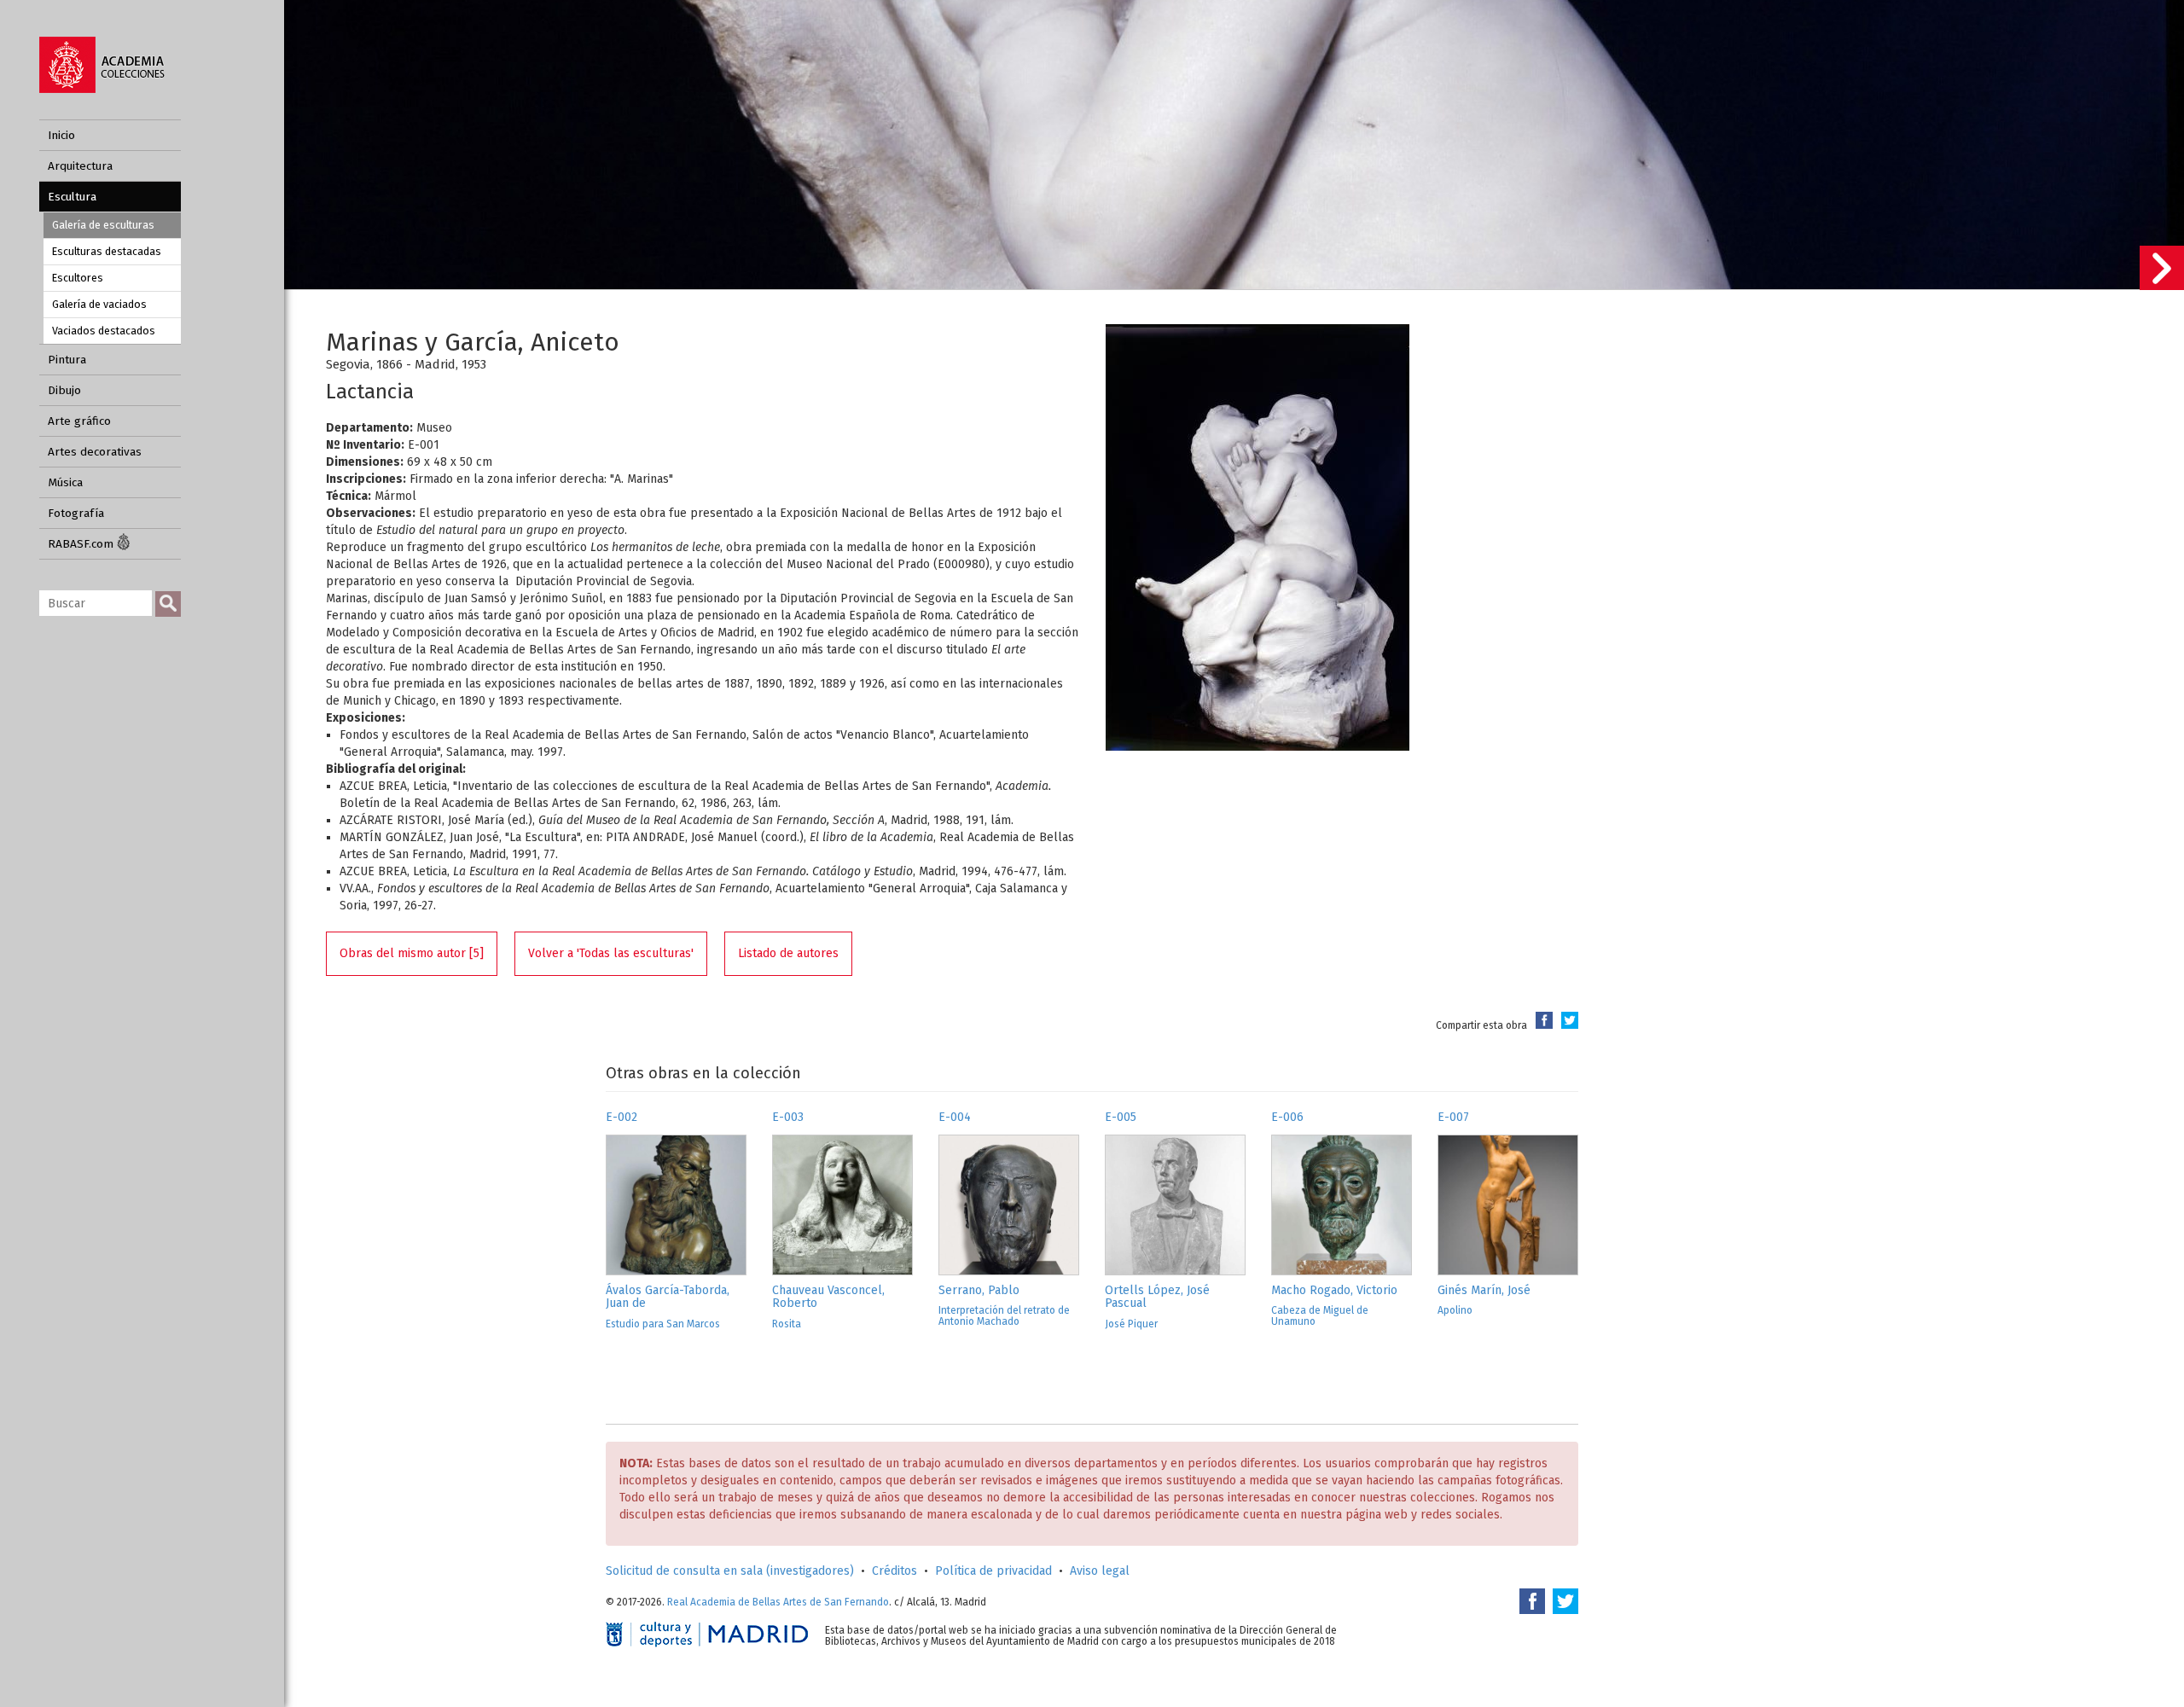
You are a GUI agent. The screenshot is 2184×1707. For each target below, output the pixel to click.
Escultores (78, 278)
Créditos (895, 1571)
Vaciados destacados (104, 331)
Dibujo (64, 390)
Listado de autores (788, 953)
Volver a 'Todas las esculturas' (611, 953)
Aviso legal (1100, 1571)
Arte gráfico (79, 421)
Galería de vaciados (99, 304)
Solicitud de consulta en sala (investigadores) (730, 1571)
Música (65, 482)
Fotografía (76, 513)
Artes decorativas (95, 452)
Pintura (67, 360)
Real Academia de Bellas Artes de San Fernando (778, 1602)
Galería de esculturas (103, 225)
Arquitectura (80, 166)
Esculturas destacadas (107, 251)
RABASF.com (82, 544)
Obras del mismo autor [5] (412, 953)
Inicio (61, 135)
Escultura (72, 197)
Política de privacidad (993, 1571)
